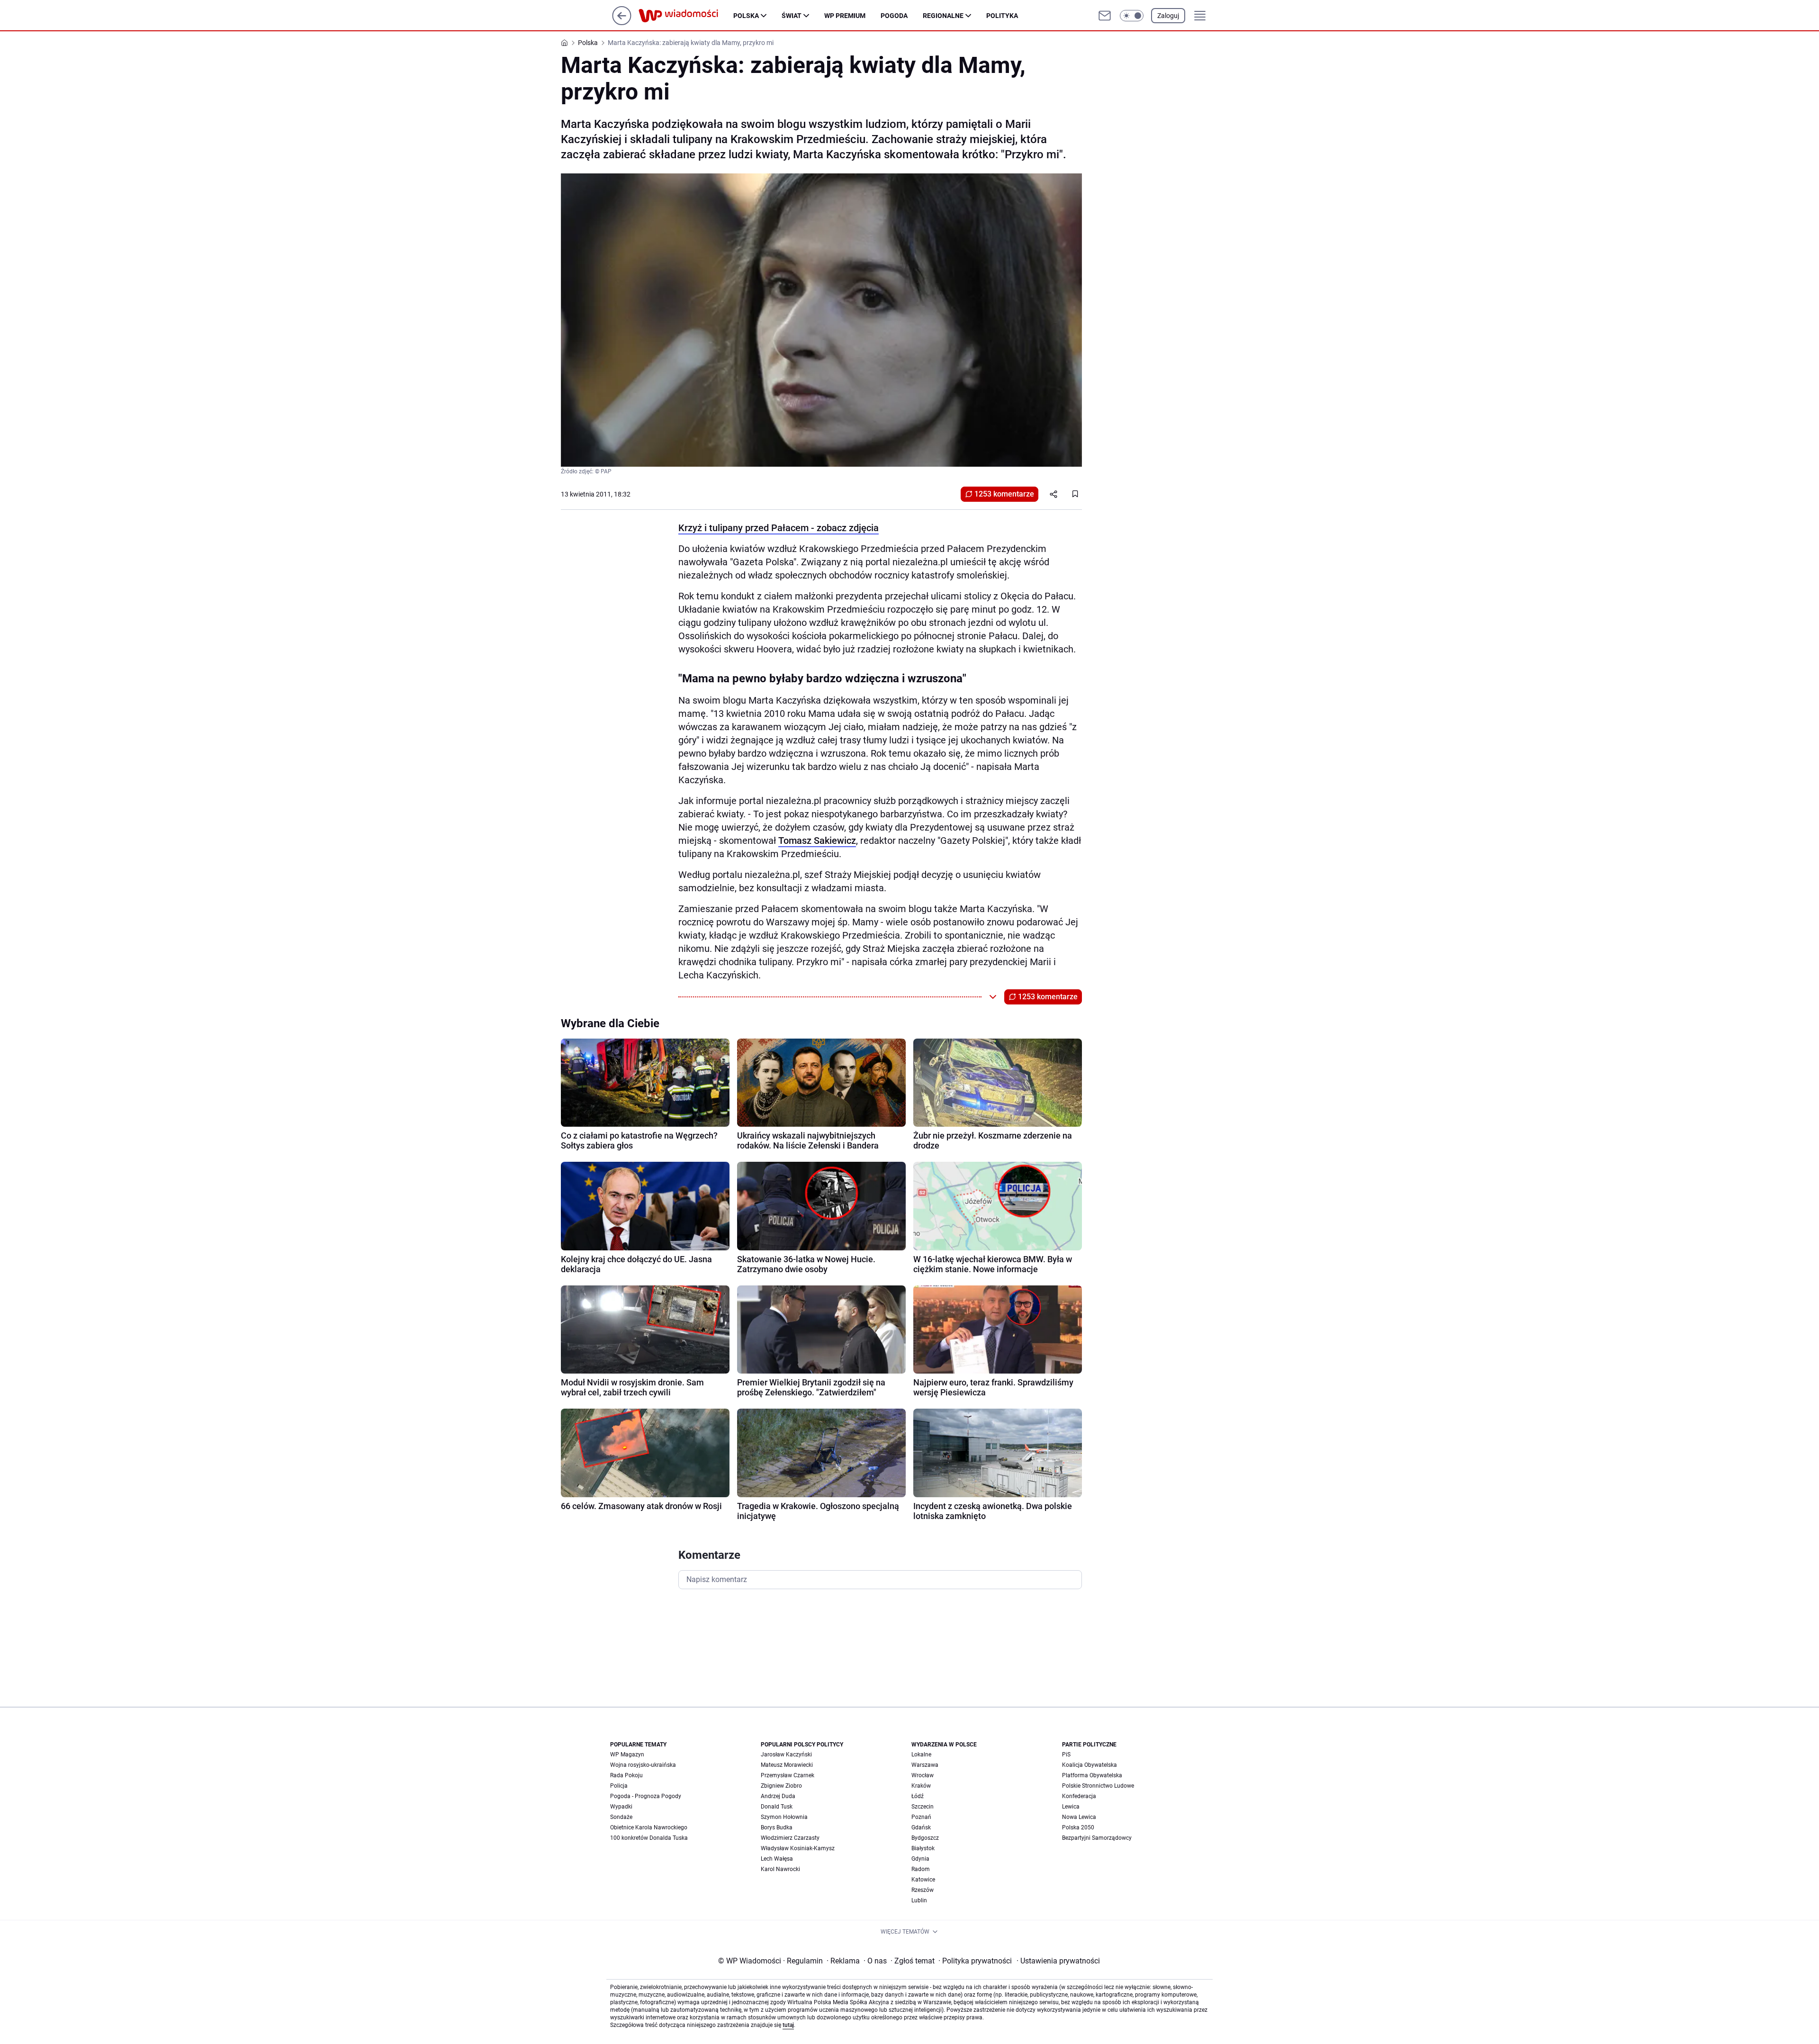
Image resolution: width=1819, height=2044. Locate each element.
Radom (921, 1869)
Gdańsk (921, 1827)
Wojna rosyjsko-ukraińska (643, 1765)
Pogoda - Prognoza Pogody (646, 1796)
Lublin (919, 1900)
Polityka (1002, 16)
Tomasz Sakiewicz (817, 841)
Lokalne (921, 1755)
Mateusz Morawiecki (787, 1765)
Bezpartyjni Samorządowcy (1097, 1838)
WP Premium (845, 16)
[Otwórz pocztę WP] (1105, 16)
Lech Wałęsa (777, 1859)
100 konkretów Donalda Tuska (649, 1838)
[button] (1132, 16)
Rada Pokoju (626, 1775)
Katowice (923, 1880)
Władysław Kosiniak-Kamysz (798, 1848)
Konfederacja (1079, 1796)
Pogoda (894, 16)
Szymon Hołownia (784, 1817)
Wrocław (923, 1775)
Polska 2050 (1078, 1827)
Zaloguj (1168, 16)
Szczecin (923, 1807)
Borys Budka (777, 1827)
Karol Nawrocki (780, 1869)
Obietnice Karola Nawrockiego (649, 1827)
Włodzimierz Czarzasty (790, 1838)
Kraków (921, 1786)
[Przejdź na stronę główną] (622, 23)
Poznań (921, 1817)
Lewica (1071, 1807)
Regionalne (943, 16)
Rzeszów (923, 1890)
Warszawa (925, 1765)
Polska (746, 16)
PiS (1066, 1755)
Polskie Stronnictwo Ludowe (1098, 1786)
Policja (619, 1786)
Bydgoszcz (925, 1838)
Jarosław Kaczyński (786, 1755)
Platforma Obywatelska (1092, 1775)
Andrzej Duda (778, 1796)
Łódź (918, 1796)
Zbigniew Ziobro (781, 1786)
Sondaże (621, 1817)
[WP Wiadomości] (686, 16)
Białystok (923, 1848)
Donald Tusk (777, 1807)
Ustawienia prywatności (1058, 1961)
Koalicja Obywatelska (1090, 1765)
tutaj (788, 2025)
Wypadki (621, 1807)
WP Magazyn (627, 1755)
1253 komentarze (1004, 494)
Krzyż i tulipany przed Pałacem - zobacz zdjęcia (779, 528)
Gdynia (920, 1859)
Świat (792, 16)
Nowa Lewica (1079, 1817)
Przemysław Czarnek (788, 1775)
